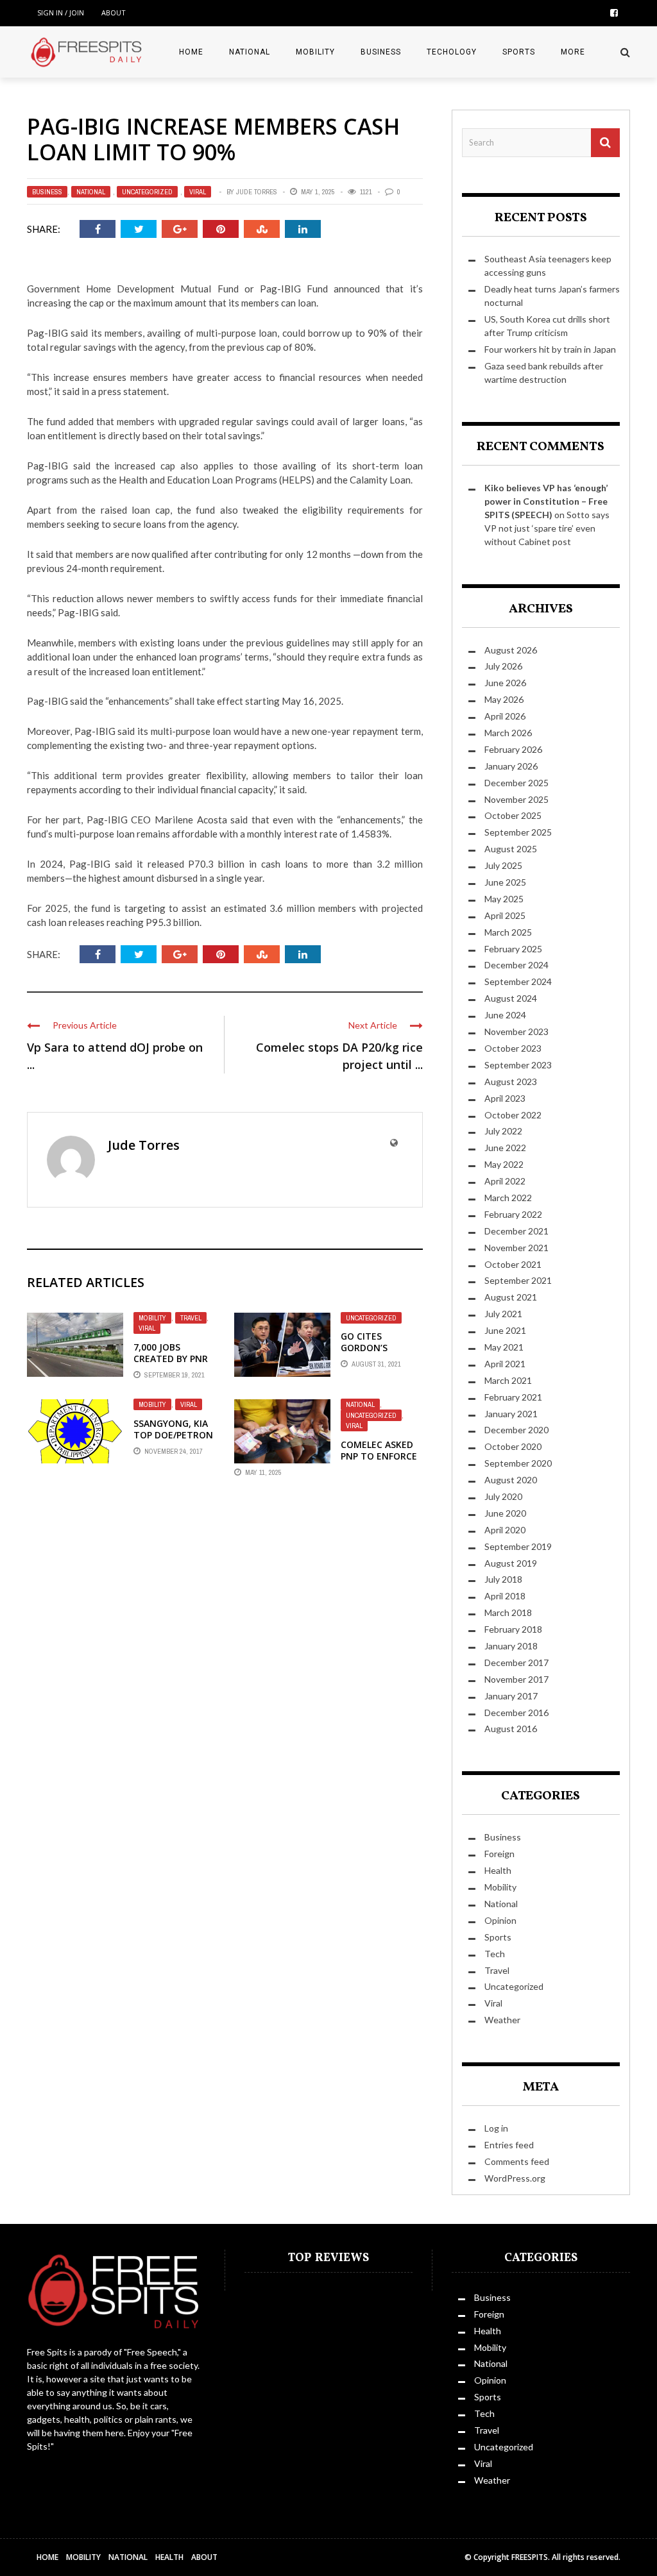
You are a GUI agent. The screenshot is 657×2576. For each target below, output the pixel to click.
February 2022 (513, 1214)
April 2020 (505, 1530)
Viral (198, 192)
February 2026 (513, 749)
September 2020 (518, 1463)
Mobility (315, 52)
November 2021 (516, 1248)
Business (381, 52)
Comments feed (517, 2161)
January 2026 (511, 766)
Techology (452, 52)
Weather (502, 2020)
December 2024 (516, 965)
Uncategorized (147, 192)
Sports (519, 52)
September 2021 (518, 1280)
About (114, 13)
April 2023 (505, 1098)
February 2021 (513, 1397)
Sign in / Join (61, 13)
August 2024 (511, 998)
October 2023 (513, 1048)
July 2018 (503, 1579)
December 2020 (516, 1430)
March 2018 (508, 1612)
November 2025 (516, 799)
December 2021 (516, 1231)
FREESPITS (530, 2557)
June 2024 (505, 1015)
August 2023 (511, 1082)
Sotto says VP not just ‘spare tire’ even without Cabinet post (547, 528)
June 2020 (505, 1513)
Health (498, 1870)
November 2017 (516, 1679)
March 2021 (508, 1380)
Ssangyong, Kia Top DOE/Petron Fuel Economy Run (173, 1441)
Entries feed (509, 2145)
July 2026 (503, 666)
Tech (495, 1954)
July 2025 (503, 865)
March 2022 (508, 1198)
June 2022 (505, 1148)
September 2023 (518, 1065)
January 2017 (511, 1696)
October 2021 (513, 1264)
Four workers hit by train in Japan (550, 349)
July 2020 (503, 1496)
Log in (496, 2128)
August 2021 (511, 1297)
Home (191, 52)
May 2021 (504, 1347)
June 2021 (505, 1330)
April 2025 (505, 915)
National (250, 52)
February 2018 (513, 1629)
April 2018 (505, 1596)
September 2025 (518, 832)
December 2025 (516, 783)
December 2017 (516, 1663)
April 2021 (505, 1364)
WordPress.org (515, 2178)
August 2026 (511, 650)
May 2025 (504, 899)
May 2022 (504, 1164)
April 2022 (505, 1181)
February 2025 (513, 949)
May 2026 (504, 699)
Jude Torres (257, 192)
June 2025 (505, 882)
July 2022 (503, 1131)
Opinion (500, 1920)
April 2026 (505, 716)
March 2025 (508, 932)
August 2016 (511, 1729)
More (573, 52)
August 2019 (511, 1563)
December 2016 (516, 1713)
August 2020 (511, 1480)
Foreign (499, 1854)
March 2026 (508, 733)
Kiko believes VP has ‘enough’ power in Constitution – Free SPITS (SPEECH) (546, 501)
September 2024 (518, 981)
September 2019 (518, 1546)
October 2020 (513, 1446)
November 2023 (516, 1031)
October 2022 (513, 1115)
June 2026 (505, 683)
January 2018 (511, 1646)
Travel (191, 1318)
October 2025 (513, 815)
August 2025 (511, 849)
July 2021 (503, 1314)
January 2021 (511, 1414)
